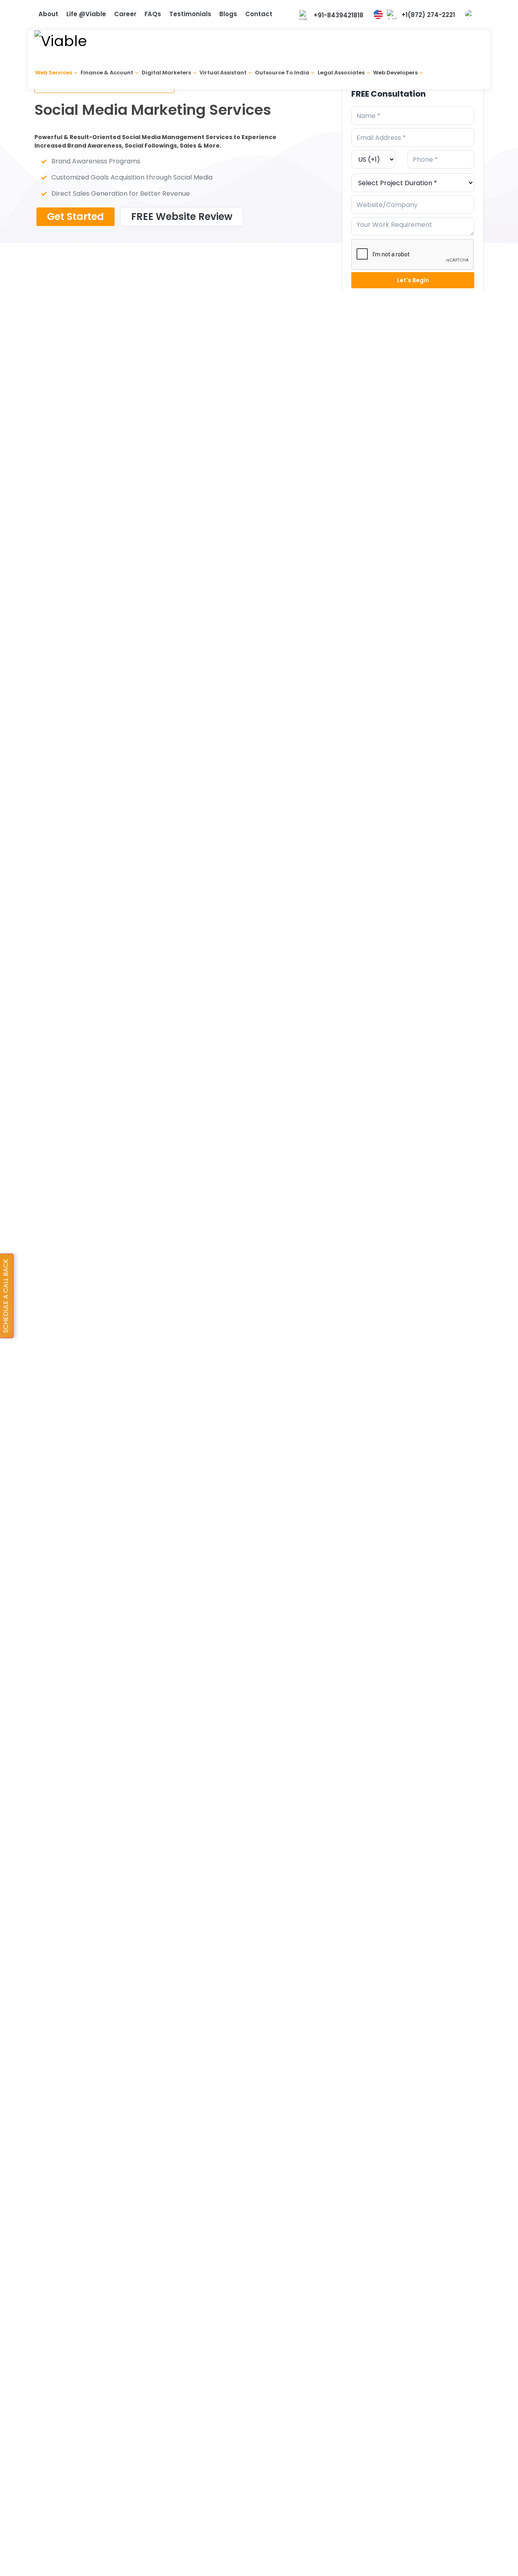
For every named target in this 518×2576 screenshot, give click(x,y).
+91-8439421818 (339, 15)
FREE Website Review (182, 217)
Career (125, 14)
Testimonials (190, 14)
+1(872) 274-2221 (427, 15)
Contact (259, 14)
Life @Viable (86, 14)
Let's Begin (413, 280)
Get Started (75, 217)
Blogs (228, 14)
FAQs (153, 14)
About (48, 14)
